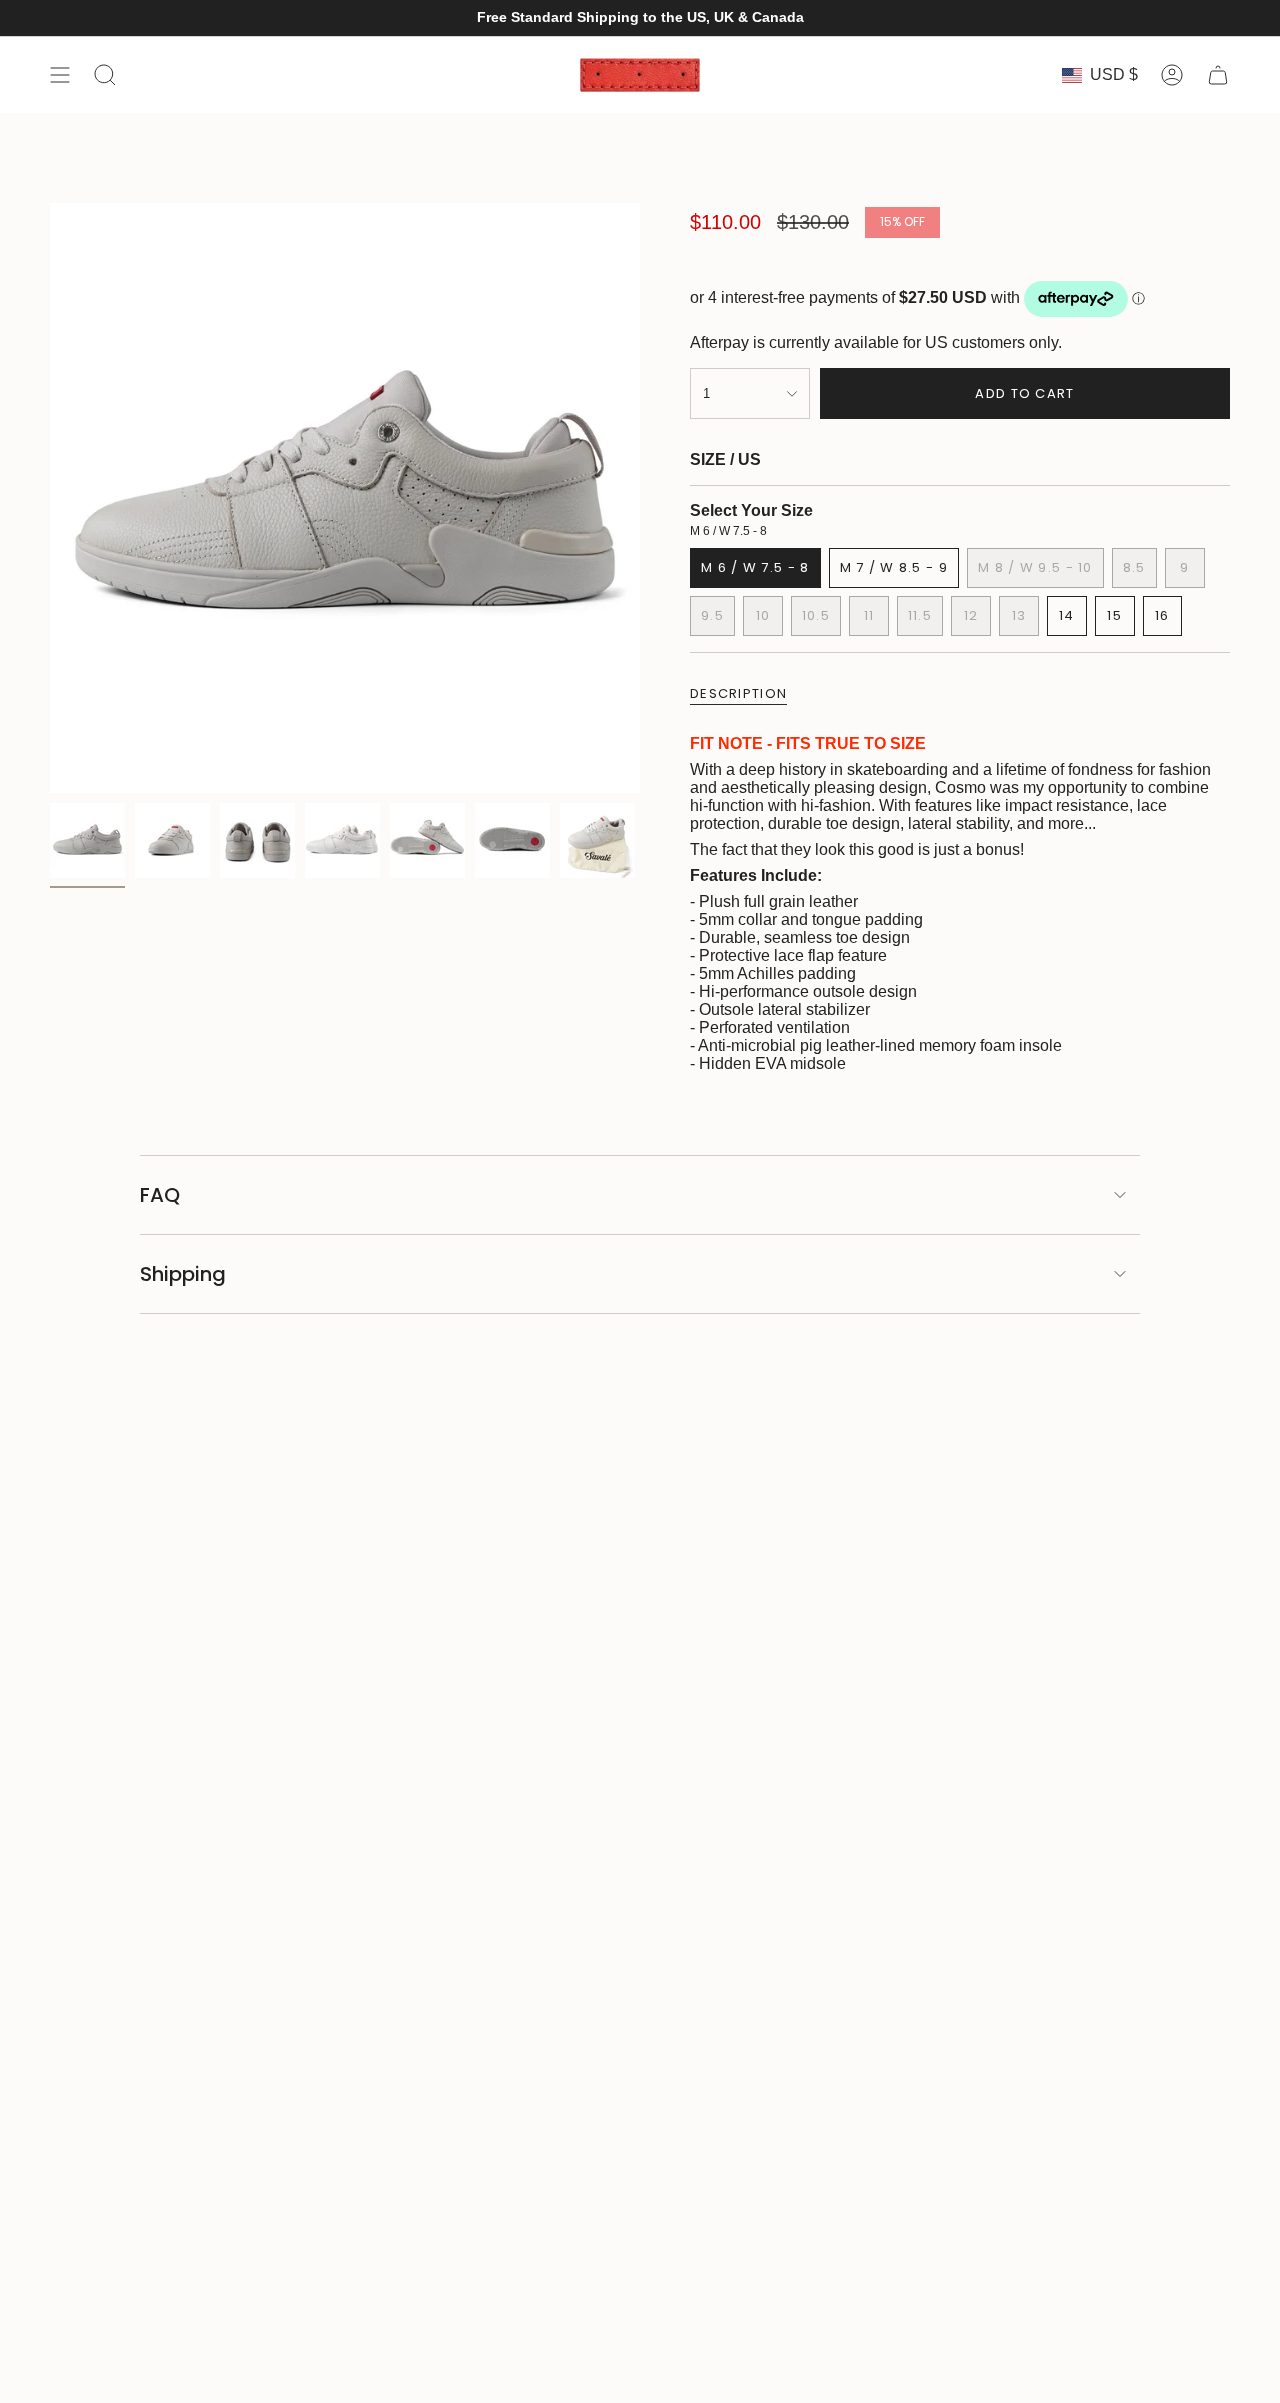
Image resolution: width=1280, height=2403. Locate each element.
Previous (50, 498)
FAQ (160, 1195)
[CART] (1218, 75)
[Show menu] (60, 75)
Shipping (183, 1274)
